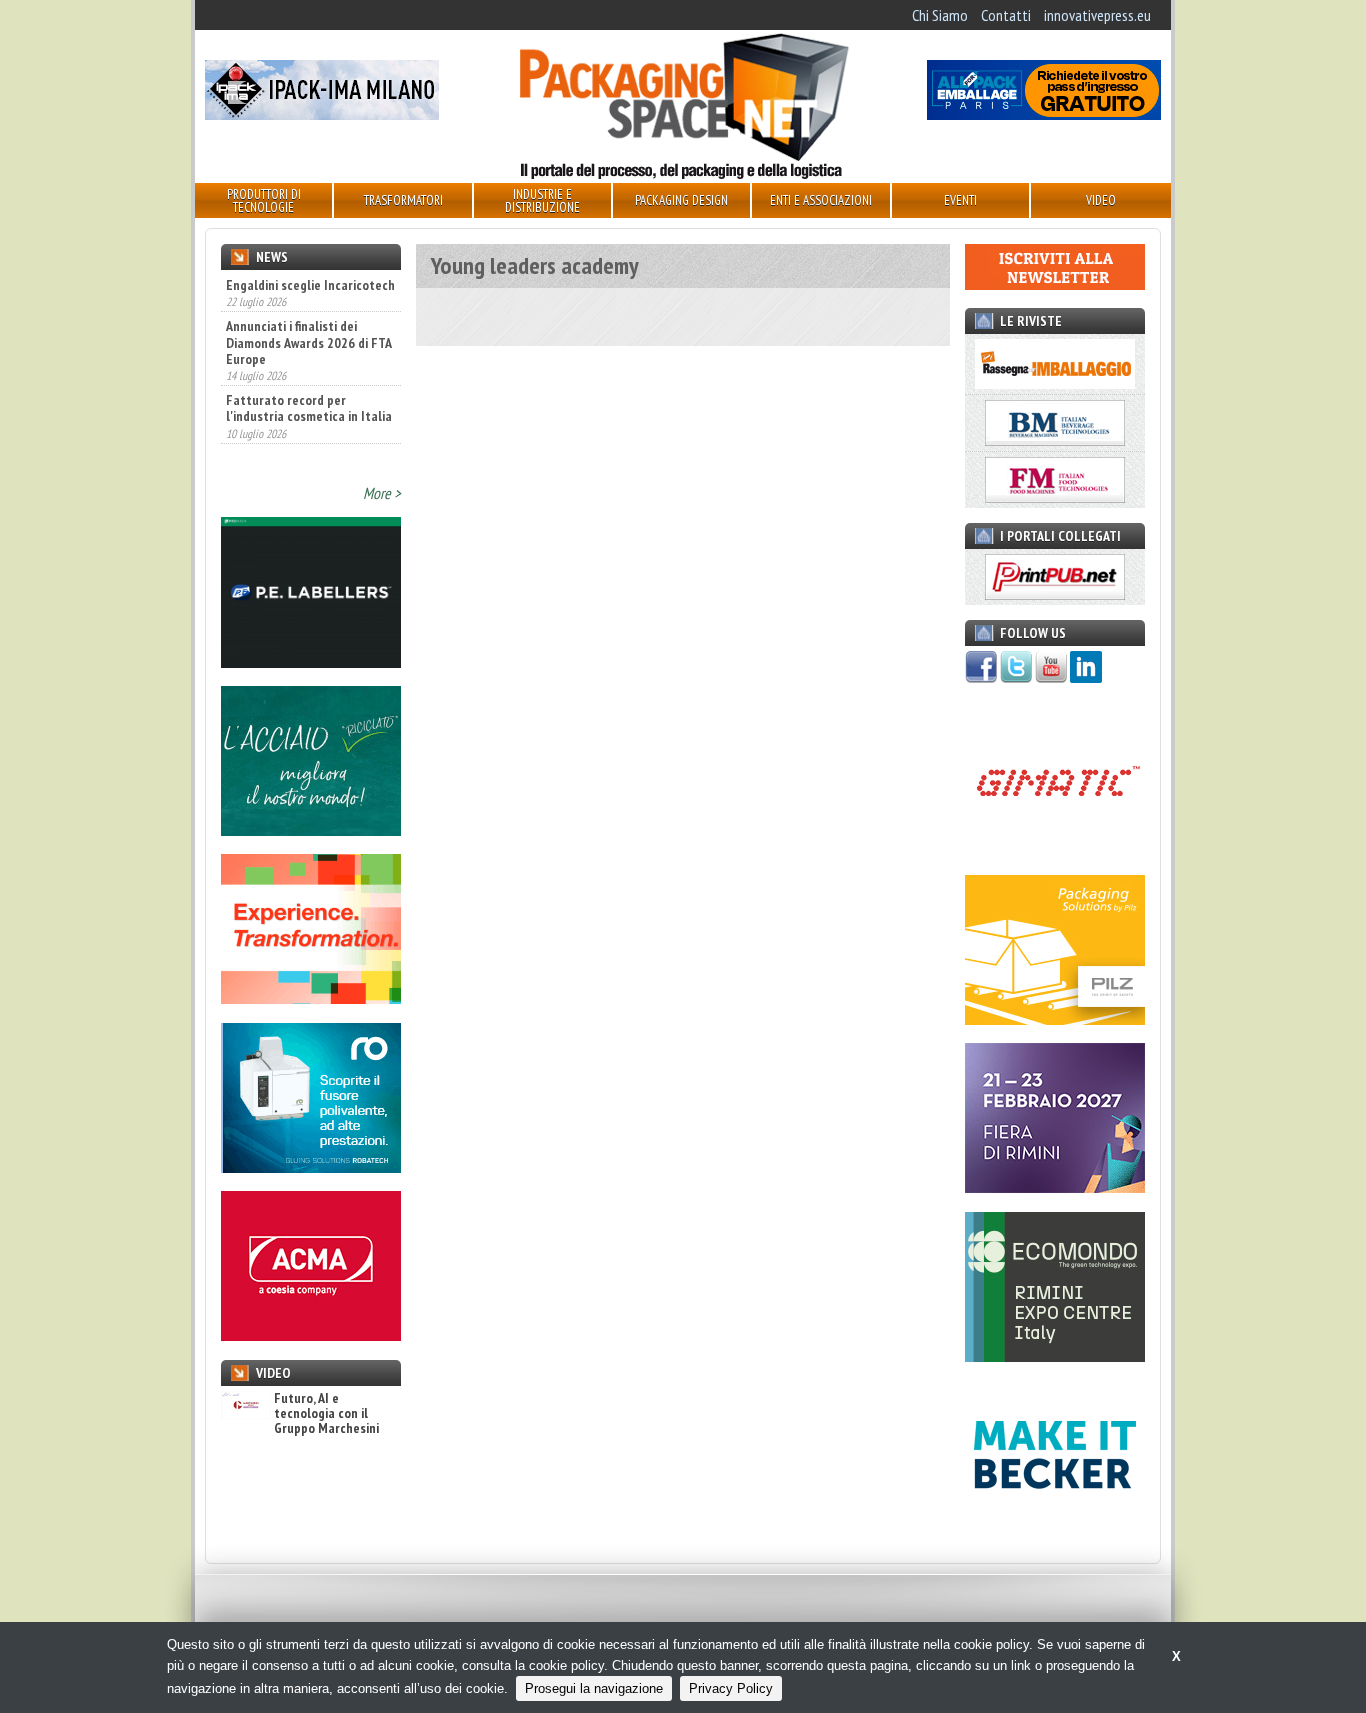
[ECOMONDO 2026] (1055, 1356)
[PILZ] (1055, 1019)
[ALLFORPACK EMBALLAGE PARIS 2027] (1044, 114)
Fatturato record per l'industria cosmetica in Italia (309, 408)
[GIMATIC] (1055, 850)
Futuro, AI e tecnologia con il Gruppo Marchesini (326, 1414)
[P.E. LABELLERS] (311, 662)
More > (382, 493)
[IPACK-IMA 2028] (322, 114)
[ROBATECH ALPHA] (311, 1167)
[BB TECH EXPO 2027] (1055, 1187)
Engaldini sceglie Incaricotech (310, 285)
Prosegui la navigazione (594, 1688)
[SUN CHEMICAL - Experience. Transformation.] (311, 998)
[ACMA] (311, 1335)
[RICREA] (311, 830)
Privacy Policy (731, 1688)
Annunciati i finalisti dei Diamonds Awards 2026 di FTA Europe (308, 342)
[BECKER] (1055, 1524)
